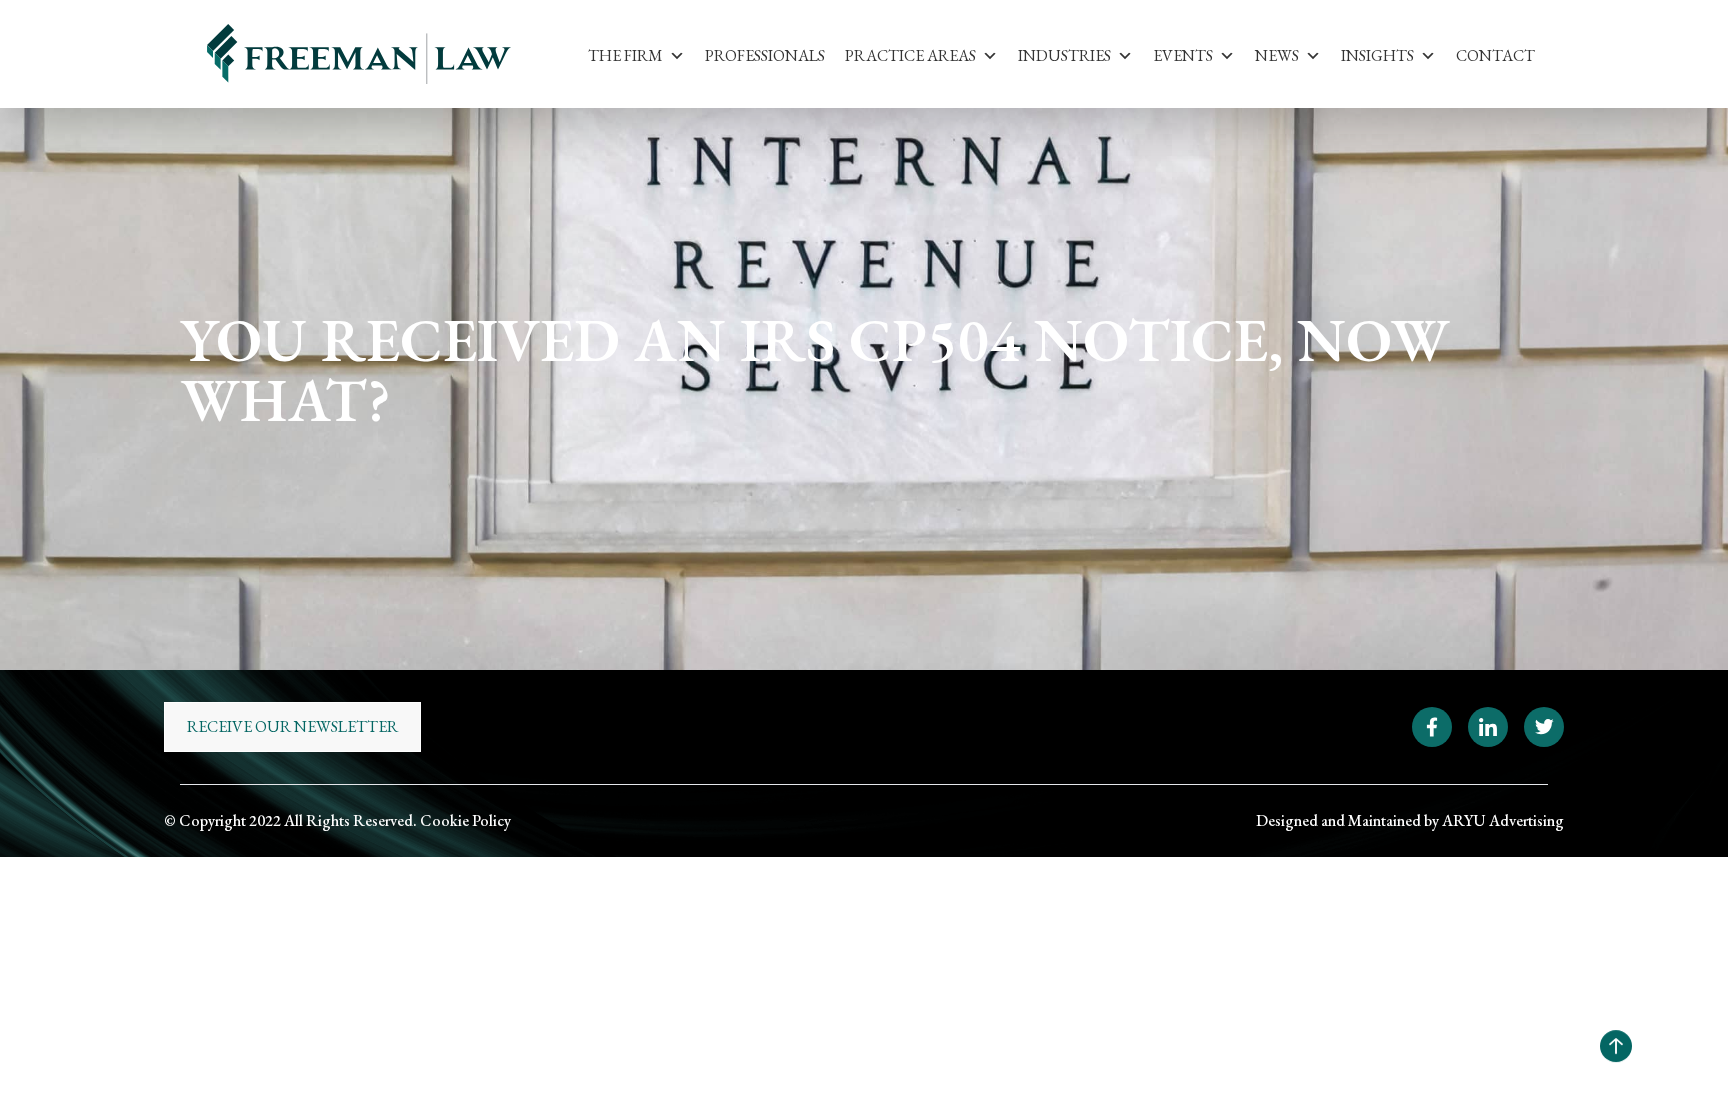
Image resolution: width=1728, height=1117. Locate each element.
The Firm (625, 55)
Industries (1064, 55)
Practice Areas (910, 55)
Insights (1377, 55)
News (1277, 55)
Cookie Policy (465, 820)
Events (1183, 55)
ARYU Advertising (1503, 820)
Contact (1495, 55)
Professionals (765, 55)
